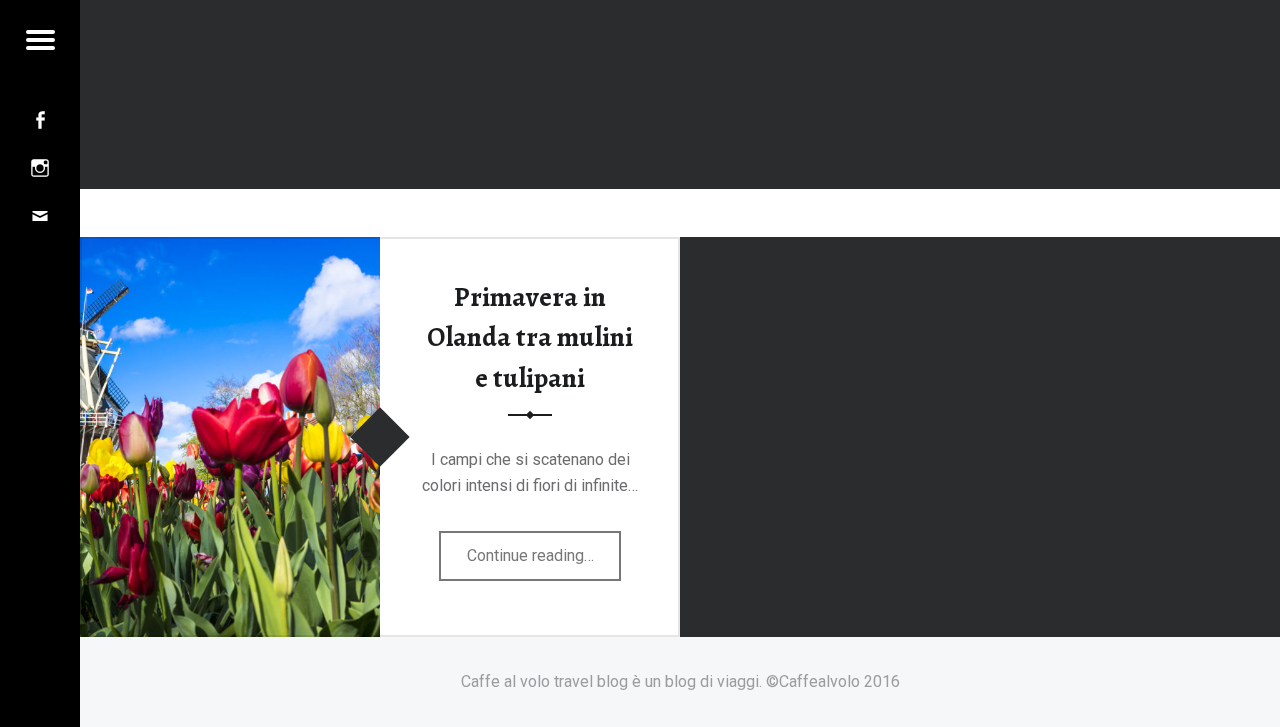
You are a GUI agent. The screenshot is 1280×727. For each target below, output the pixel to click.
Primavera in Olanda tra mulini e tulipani (530, 337)
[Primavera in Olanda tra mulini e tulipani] (230, 249)
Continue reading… (544, 563)
